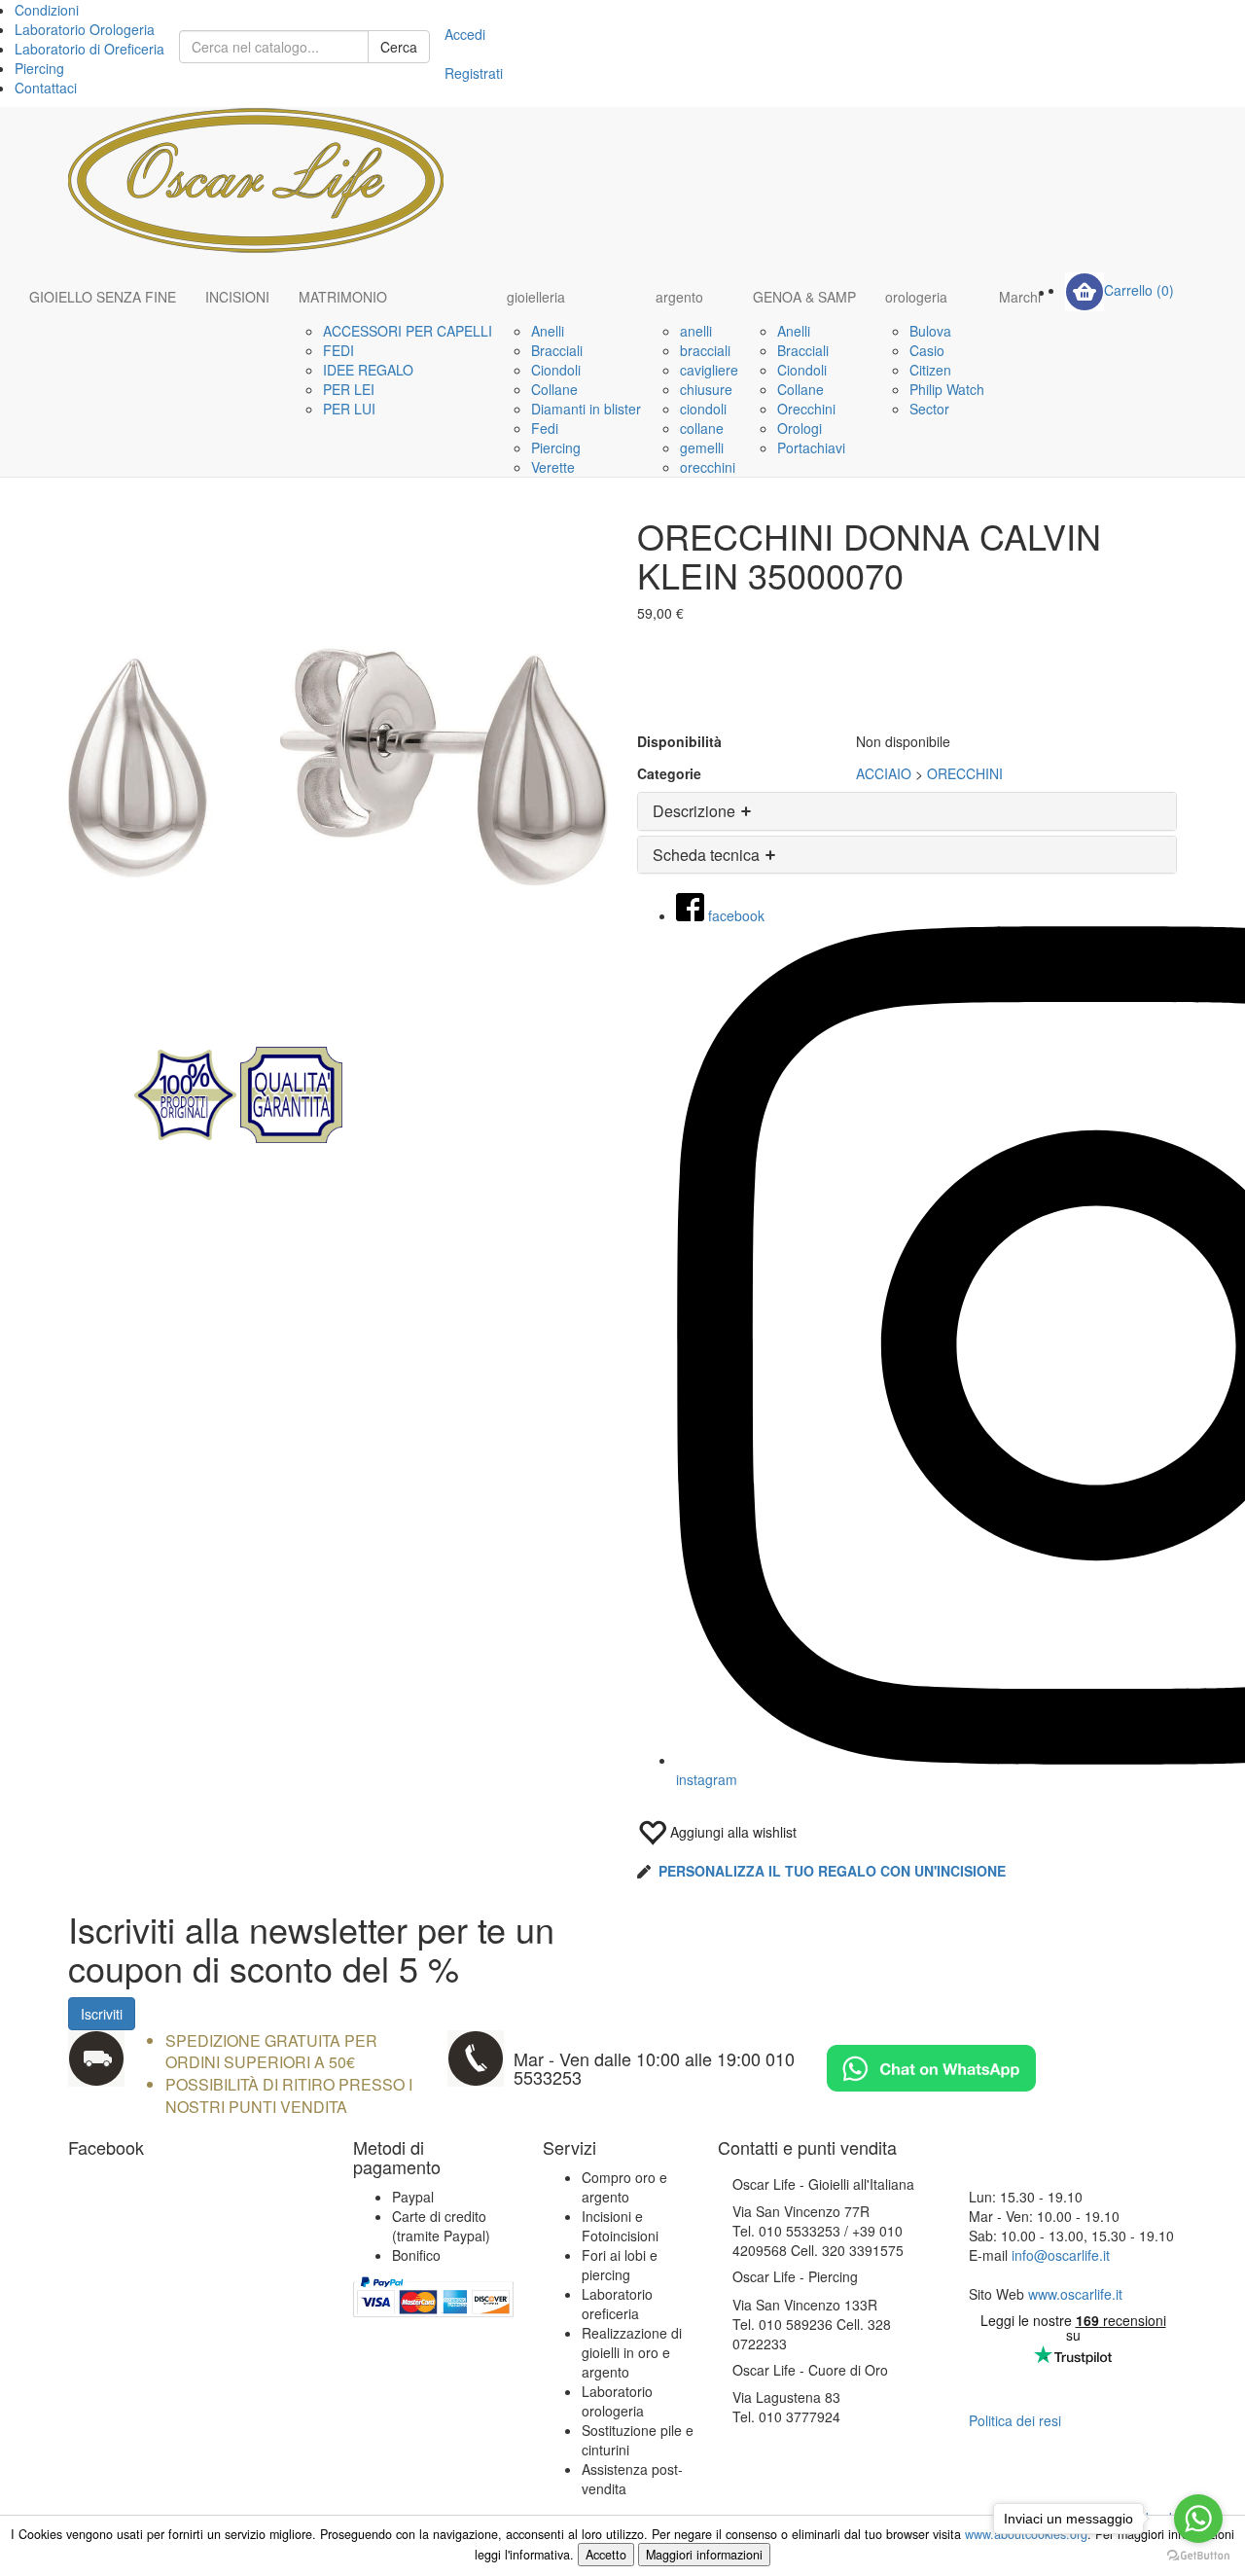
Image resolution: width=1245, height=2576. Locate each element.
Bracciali (557, 350)
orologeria (916, 297)
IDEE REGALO (368, 370)
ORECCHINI (965, 773)
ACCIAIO (884, 773)
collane (702, 428)
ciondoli (703, 409)
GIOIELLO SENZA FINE (103, 297)
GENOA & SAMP (804, 297)
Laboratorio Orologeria (85, 29)
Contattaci (46, 88)
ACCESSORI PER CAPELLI (408, 331)
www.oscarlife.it (1075, 2294)
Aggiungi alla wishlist (731, 1832)
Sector (929, 409)
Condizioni (47, 10)
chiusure (706, 389)
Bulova (930, 331)
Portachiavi (811, 447)
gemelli (702, 447)
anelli (696, 331)
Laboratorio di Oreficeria (89, 49)
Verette (553, 467)
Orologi (800, 428)
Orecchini (806, 409)
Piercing (39, 68)
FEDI (338, 350)
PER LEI (349, 389)
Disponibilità (679, 741)
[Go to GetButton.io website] (1198, 2556)
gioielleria (536, 297)
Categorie (669, 773)
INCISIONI (237, 297)
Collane (554, 389)
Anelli (548, 331)
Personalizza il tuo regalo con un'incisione (832, 1871)
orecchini (708, 467)
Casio (927, 350)
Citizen (930, 370)
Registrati (474, 73)
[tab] (907, 811)
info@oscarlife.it (1061, 2255)
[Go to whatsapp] (1198, 2519)
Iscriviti (102, 2014)
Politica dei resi (1015, 2420)
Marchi (1020, 297)
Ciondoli (556, 370)
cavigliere (709, 370)
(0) (1139, 290)
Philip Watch (947, 389)
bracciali (705, 350)
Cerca (399, 47)
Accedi (465, 34)
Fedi (545, 428)
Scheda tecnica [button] (708, 855)
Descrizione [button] (696, 811)
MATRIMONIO (343, 297)
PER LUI (349, 409)
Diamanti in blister (586, 409)
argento (679, 297)
